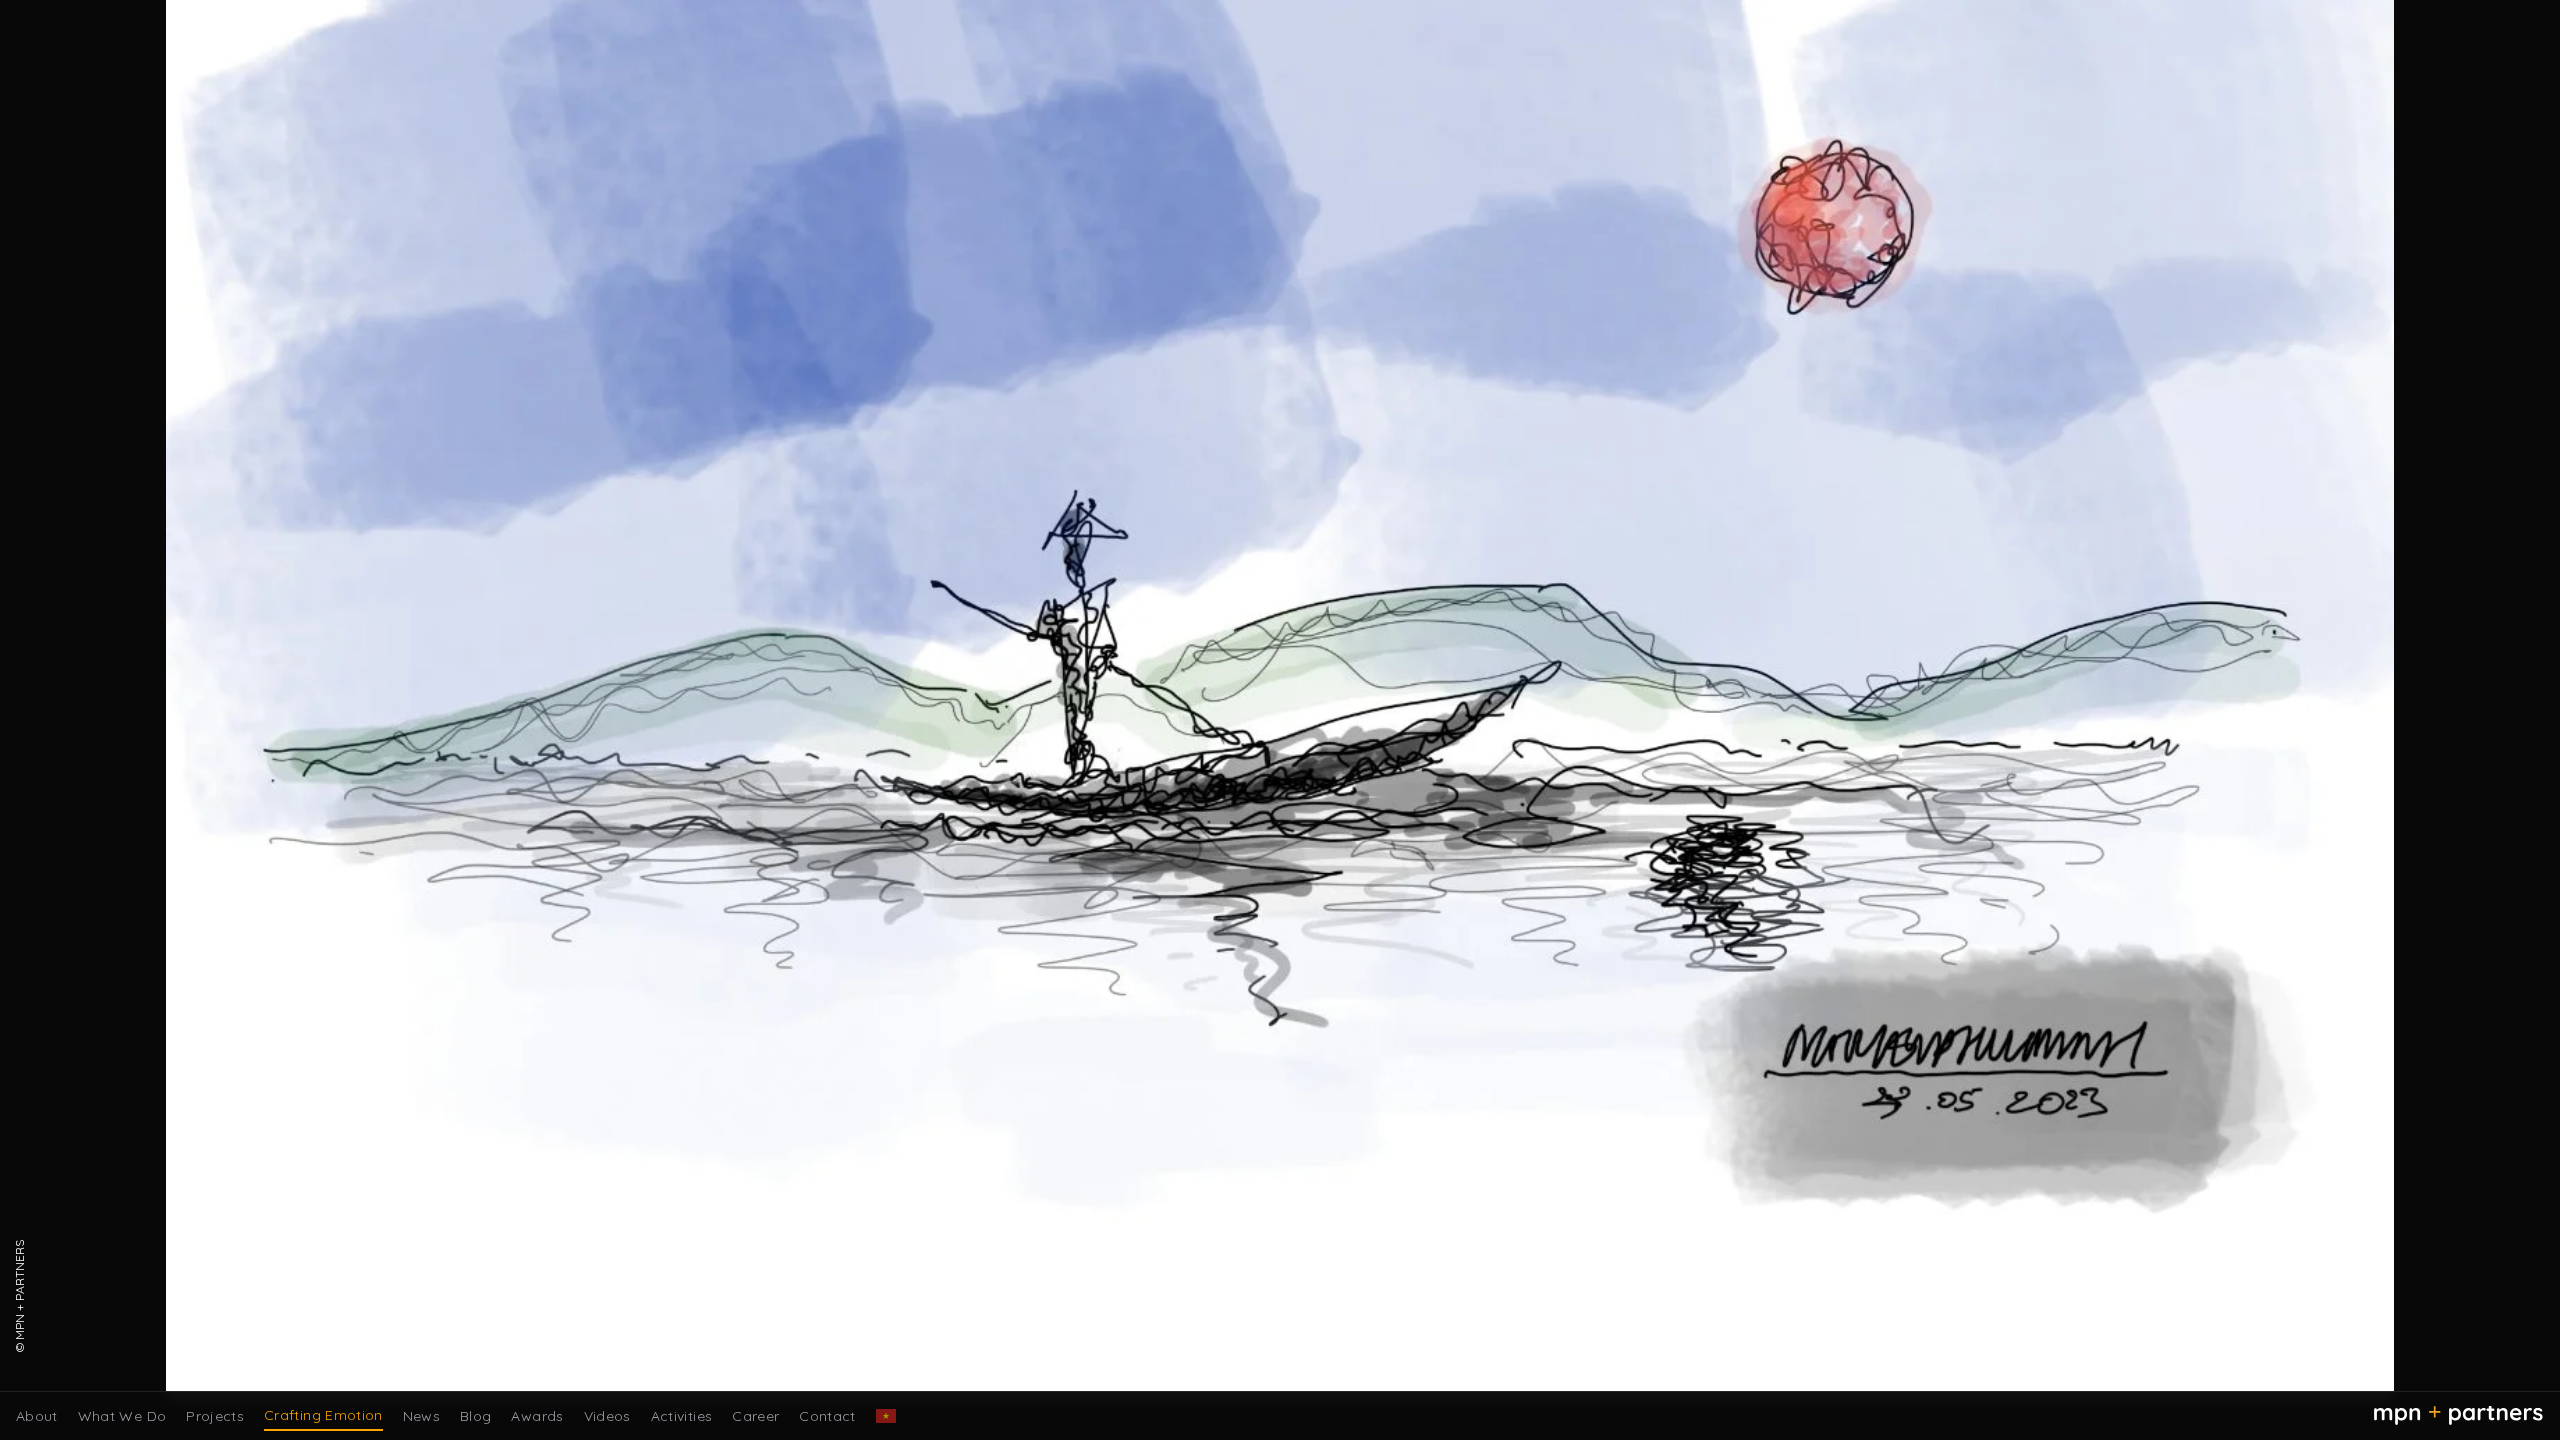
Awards (537, 1416)
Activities (682, 1416)
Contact (827, 1416)
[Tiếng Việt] (886, 1416)
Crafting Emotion (323, 1415)
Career (755, 1416)
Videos (607, 1416)
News (421, 1416)
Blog (475, 1416)
